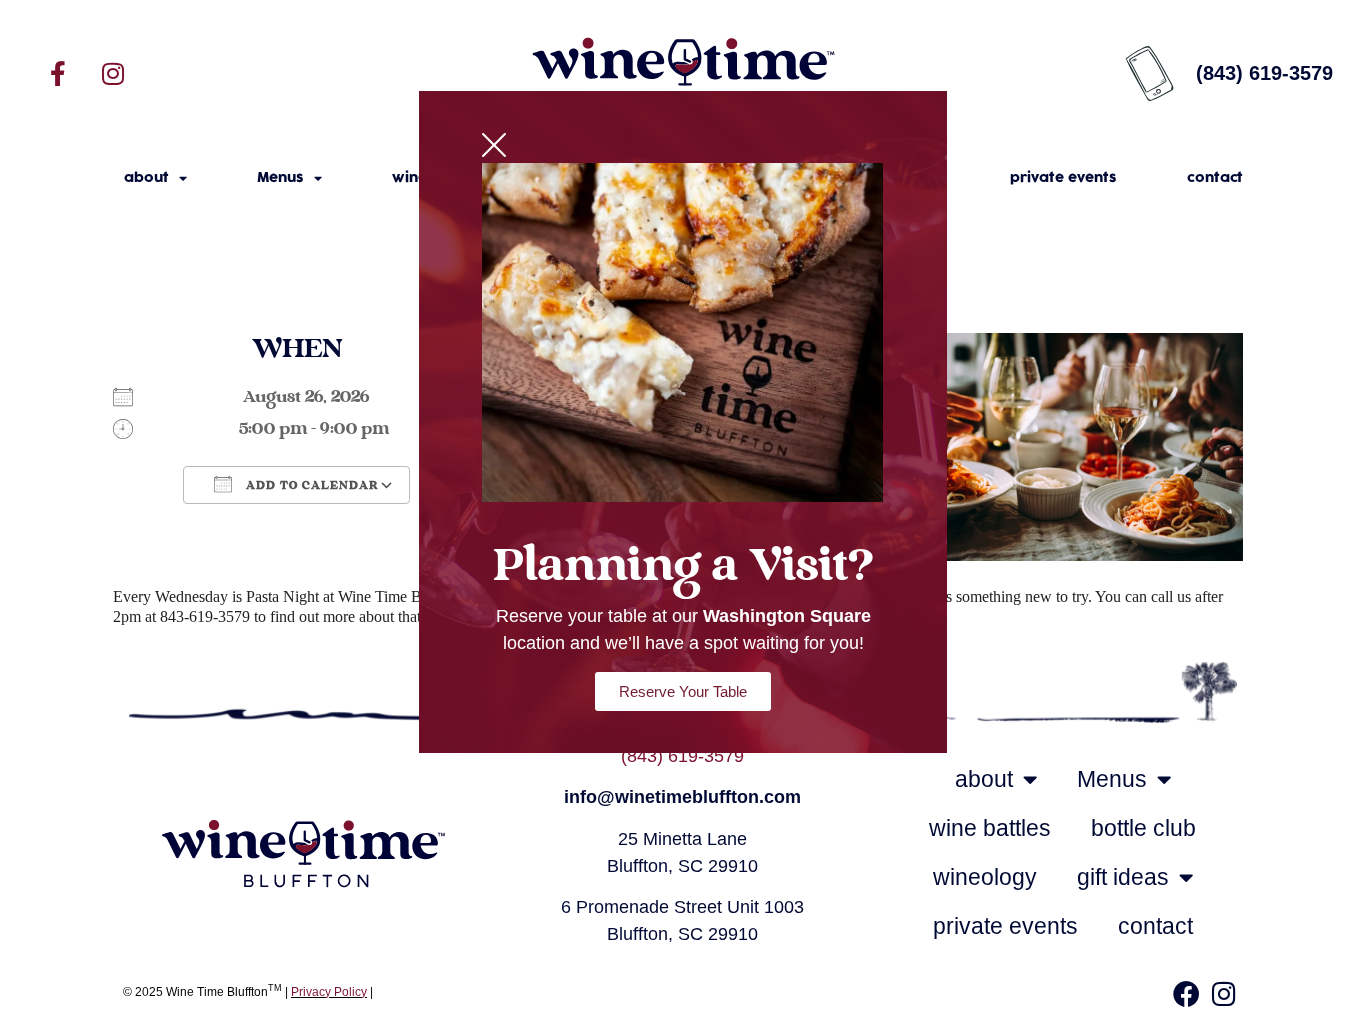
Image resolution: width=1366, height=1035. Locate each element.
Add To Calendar (310, 486)
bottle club (1143, 828)
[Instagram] (113, 73)
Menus (280, 178)
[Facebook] (1186, 994)
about (146, 178)
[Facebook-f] (58, 73)
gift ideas (1123, 877)
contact (1215, 178)
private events (1063, 178)
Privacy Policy (329, 992)
